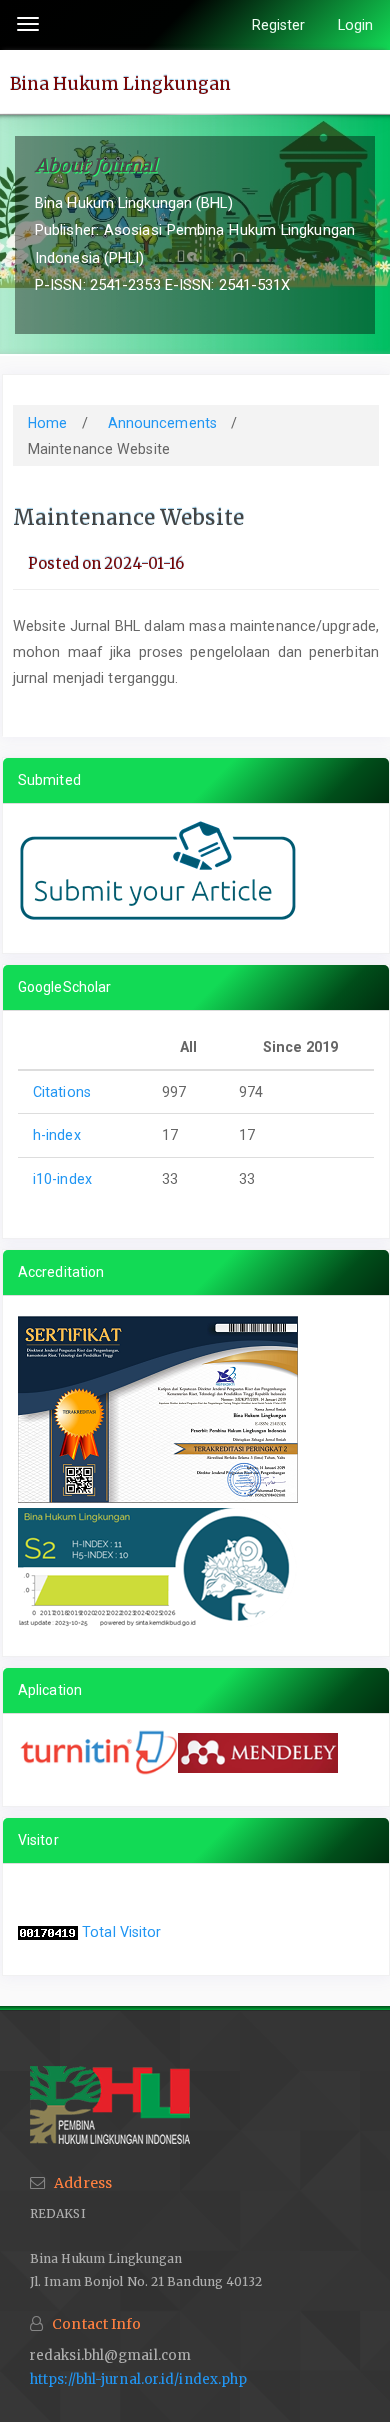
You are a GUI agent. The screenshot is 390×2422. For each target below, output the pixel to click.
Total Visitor (121, 1932)
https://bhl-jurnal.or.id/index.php (138, 2379)
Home (50, 423)
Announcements (164, 423)
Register (279, 25)
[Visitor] (48, 1932)
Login (356, 25)
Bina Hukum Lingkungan (120, 83)
